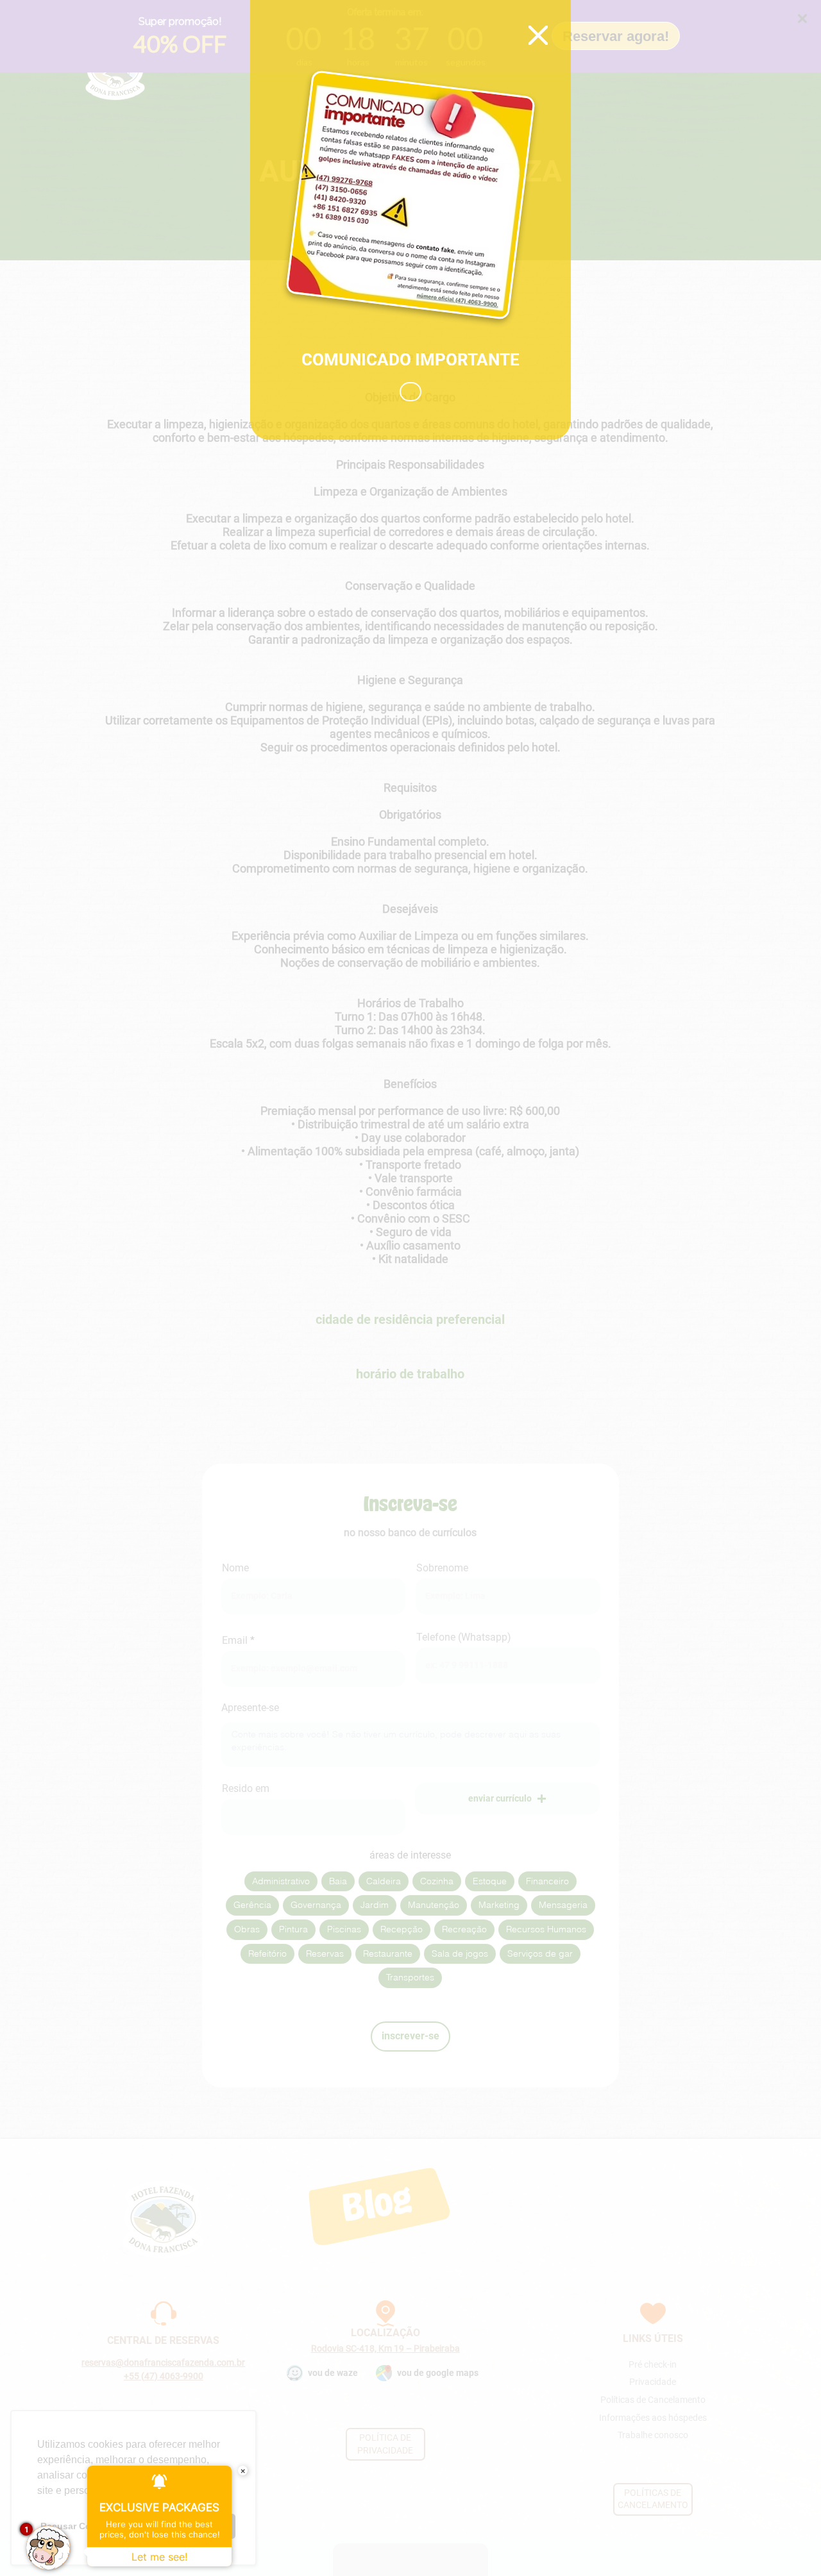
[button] (410, 392)
